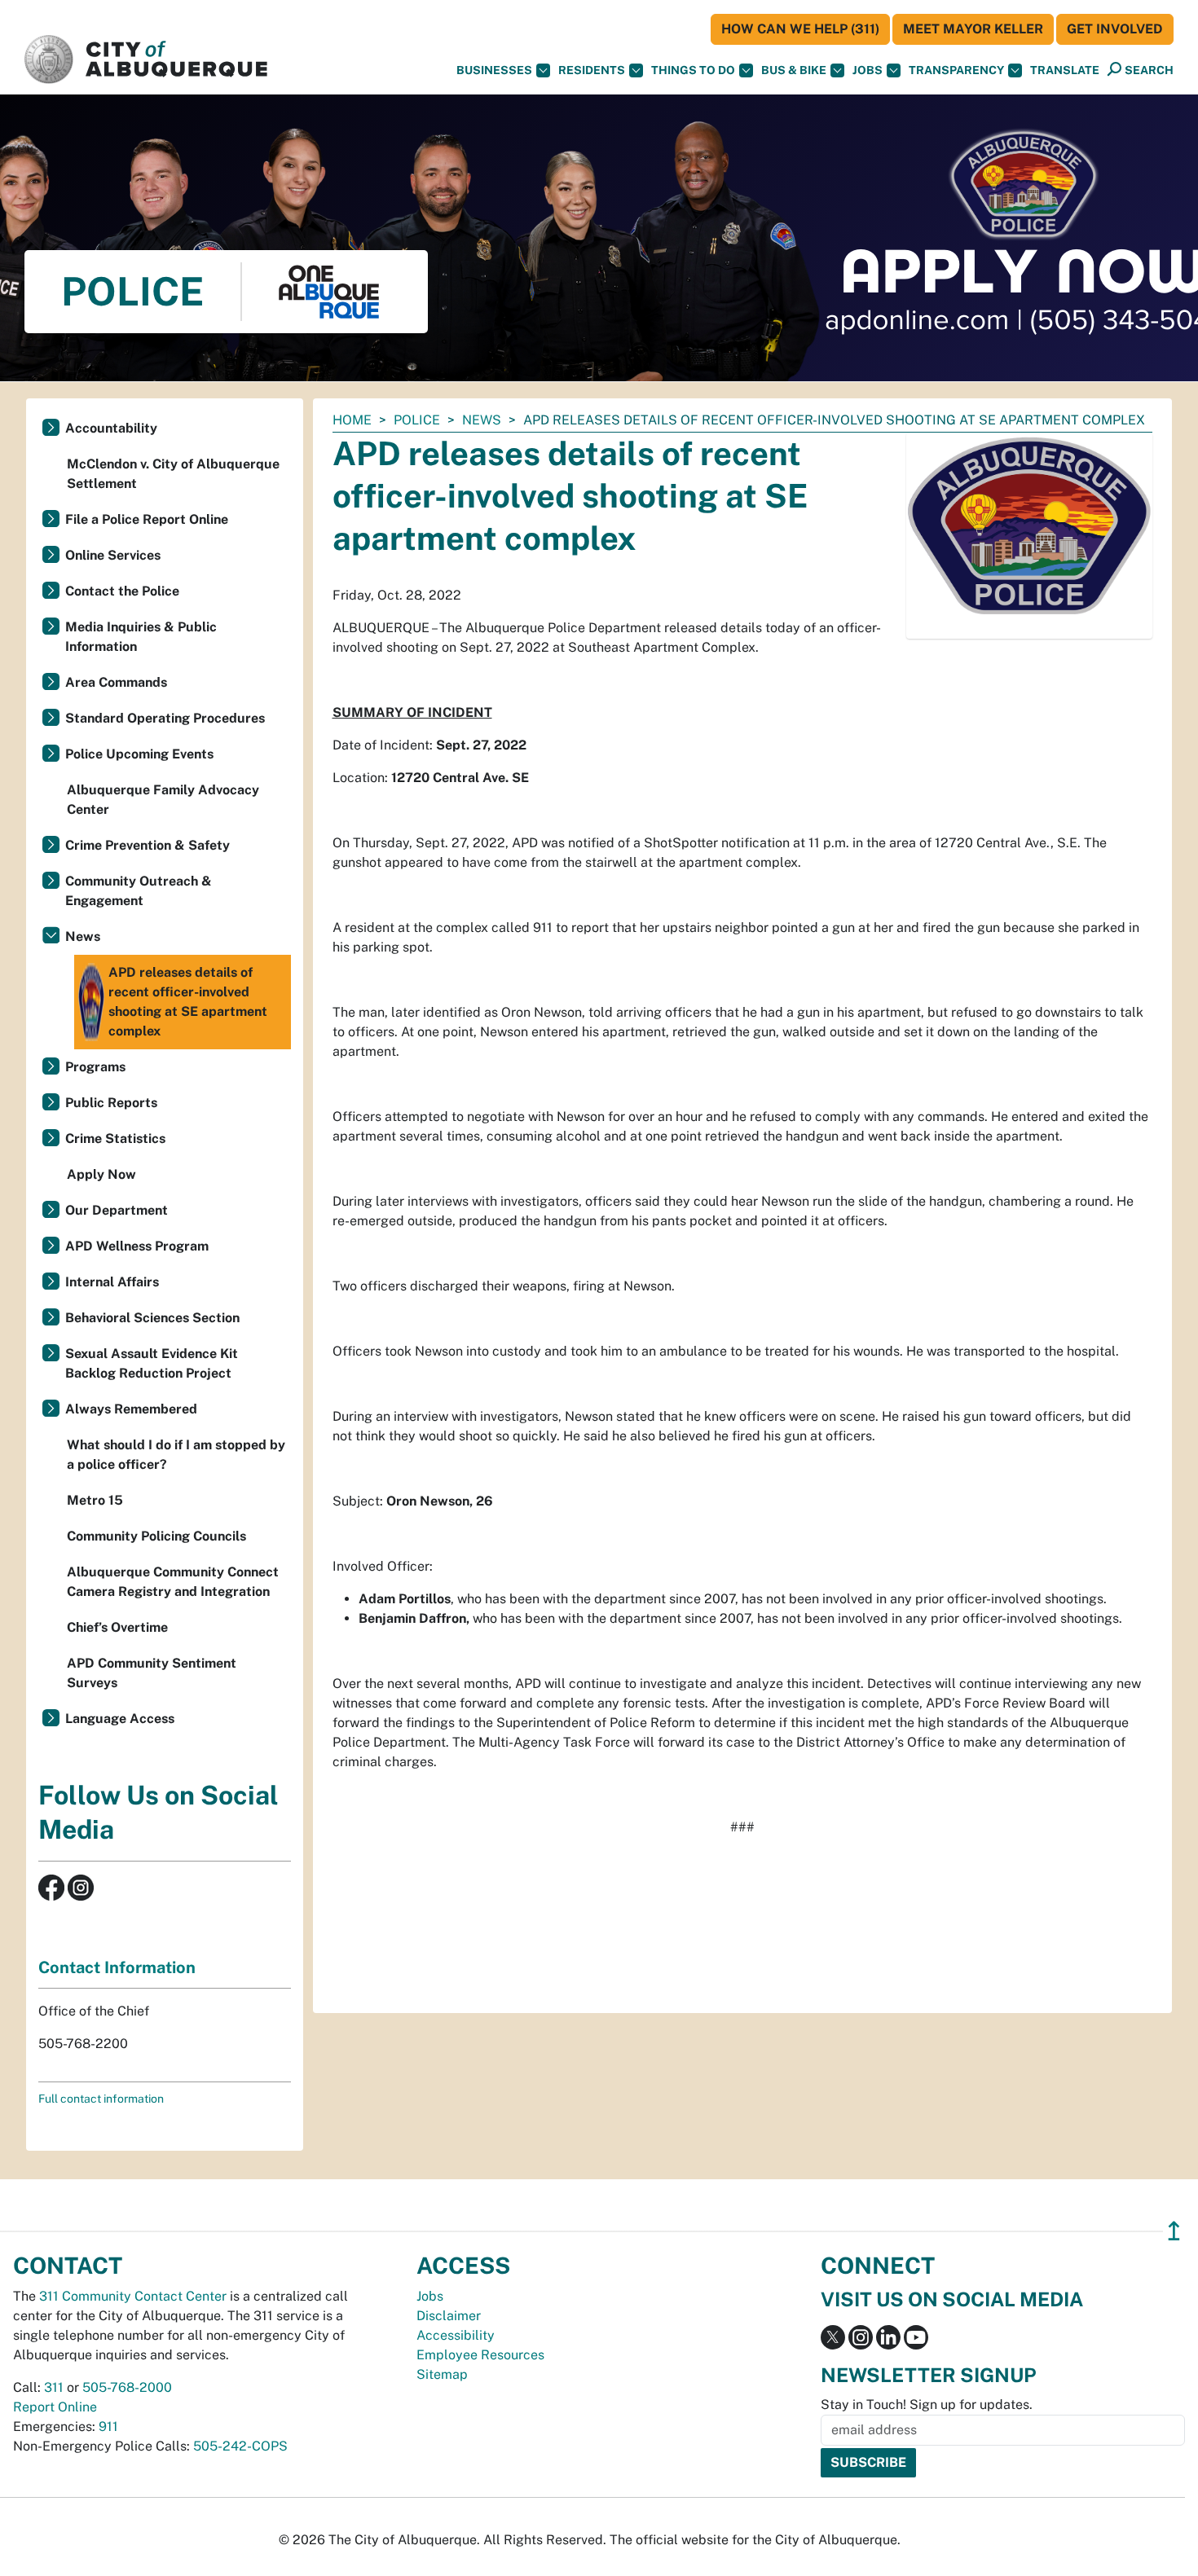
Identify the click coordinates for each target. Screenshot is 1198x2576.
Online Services (113, 555)
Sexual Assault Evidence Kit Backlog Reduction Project (152, 1363)
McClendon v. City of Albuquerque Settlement (173, 474)
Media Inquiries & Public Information (141, 637)
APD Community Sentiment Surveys (152, 1673)
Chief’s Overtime (117, 1627)
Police (417, 420)
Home (352, 420)
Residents (592, 70)
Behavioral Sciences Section (152, 1318)
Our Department (117, 1210)
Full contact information (101, 2099)
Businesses (494, 70)
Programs (95, 1067)
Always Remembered (131, 1409)
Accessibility (456, 2335)
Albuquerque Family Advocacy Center (163, 800)
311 (54, 2387)
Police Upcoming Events (139, 754)
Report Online (55, 2407)
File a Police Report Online (147, 519)
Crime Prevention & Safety (148, 845)
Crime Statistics (115, 1139)
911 (108, 2427)
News (482, 420)
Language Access (120, 1719)
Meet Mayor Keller (973, 29)
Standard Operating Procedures (165, 718)
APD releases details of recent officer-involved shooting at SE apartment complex (188, 1002)
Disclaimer (449, 2316)
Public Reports (111, 1103)
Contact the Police (122, 591)
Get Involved (1115, 29)
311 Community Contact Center (133, 2296)
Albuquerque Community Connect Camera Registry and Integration (173, 1582)
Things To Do (693, 70)
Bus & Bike (794, 70)
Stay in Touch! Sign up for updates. (927, 2405)
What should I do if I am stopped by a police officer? (176, 1455)
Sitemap (442, 2374)
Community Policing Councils (156, 1536)
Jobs (868, 70)
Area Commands (116, 682)
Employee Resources (480, 2355)
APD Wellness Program (137, 1246)
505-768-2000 (127, 2387)
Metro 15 (95, 1500)
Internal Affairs (112, 1282)
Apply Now (101, 1174)
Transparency (956, 70)
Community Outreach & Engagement (139, 891)
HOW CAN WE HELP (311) (800, 29)
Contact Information (117, 1967)
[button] (1065, 70)
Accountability (111, 428)
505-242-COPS (240, 2446)
